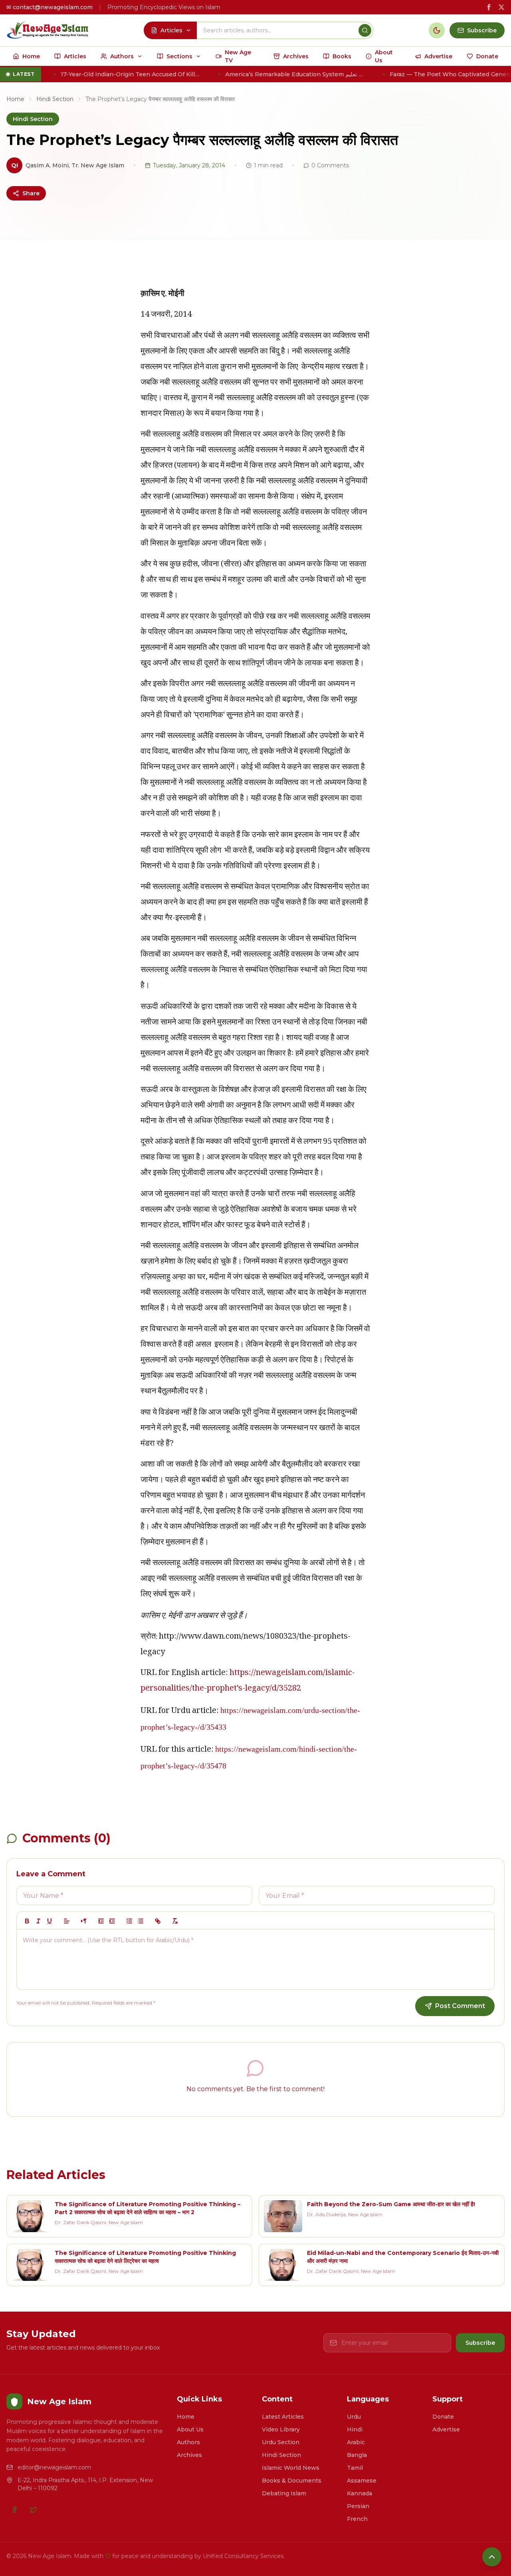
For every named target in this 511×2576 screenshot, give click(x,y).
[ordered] (129, 1921)
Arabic (356, 2442)
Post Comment (460, 2006)
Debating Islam (284, 2493)
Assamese (362, 2481)
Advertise (446, 2429)
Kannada (359, 2493)
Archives (189, 2455)
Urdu (354, 2417)
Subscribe (480, 2343)
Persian (358, 2506)
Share (31, 193)
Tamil (355, 2468)
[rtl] (84, 1921)
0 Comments (330, 165)
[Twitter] (34, 2510)
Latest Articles (283, 2417)
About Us (190, 2429)
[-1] (101, 1921)
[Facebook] (14, 2510)
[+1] (112, 1921)
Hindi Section (55, 99)
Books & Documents (292, 2481)
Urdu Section (281, 2442)
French (357, 2519)
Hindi (355, 2429)
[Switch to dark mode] (437, 30)
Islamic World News (291, 2468)
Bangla (357, 2455)
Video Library (281, 2429)
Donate (443, 2417)
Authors (188, 2442)
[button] (67, 1921)
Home (15, 99)
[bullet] (141, 1921)
